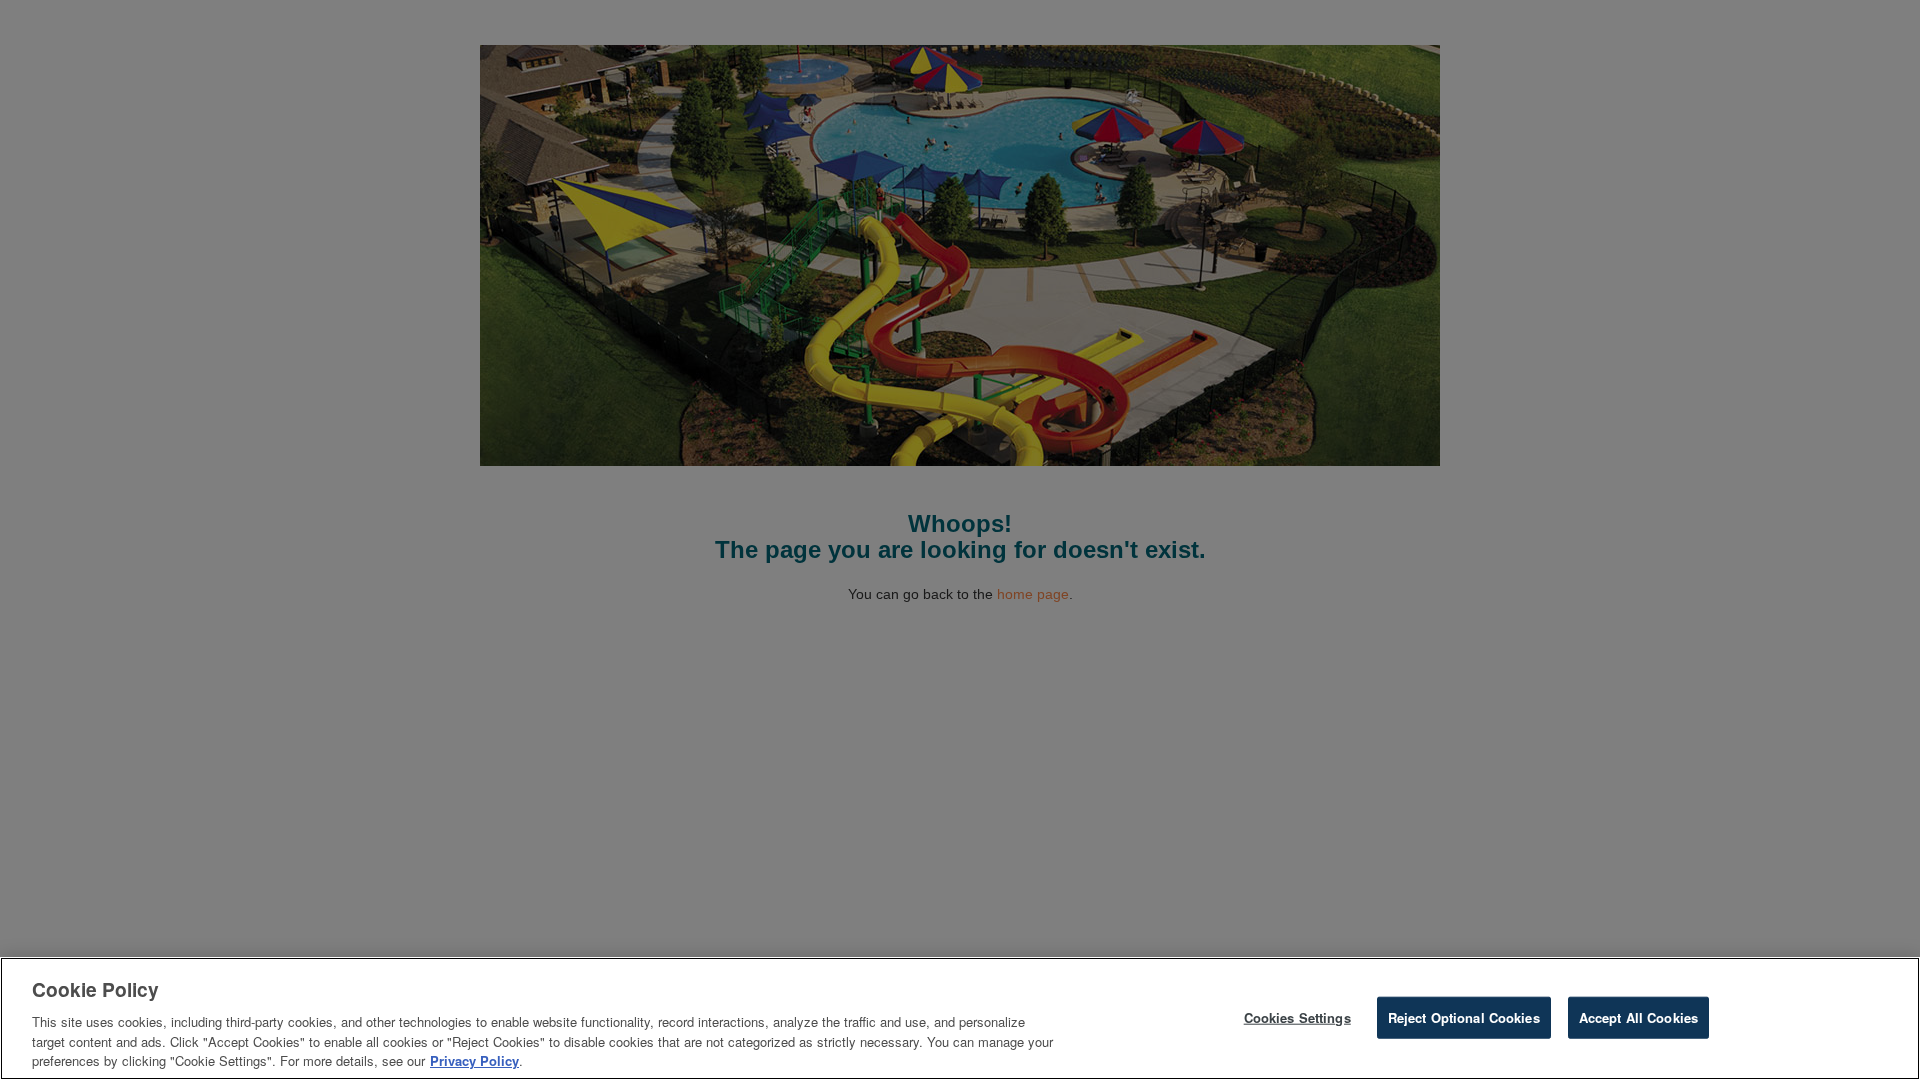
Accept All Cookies (1638, 1017)
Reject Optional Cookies (1464, 1017)
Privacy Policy (474, 1059)
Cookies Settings (1297, 1017)
